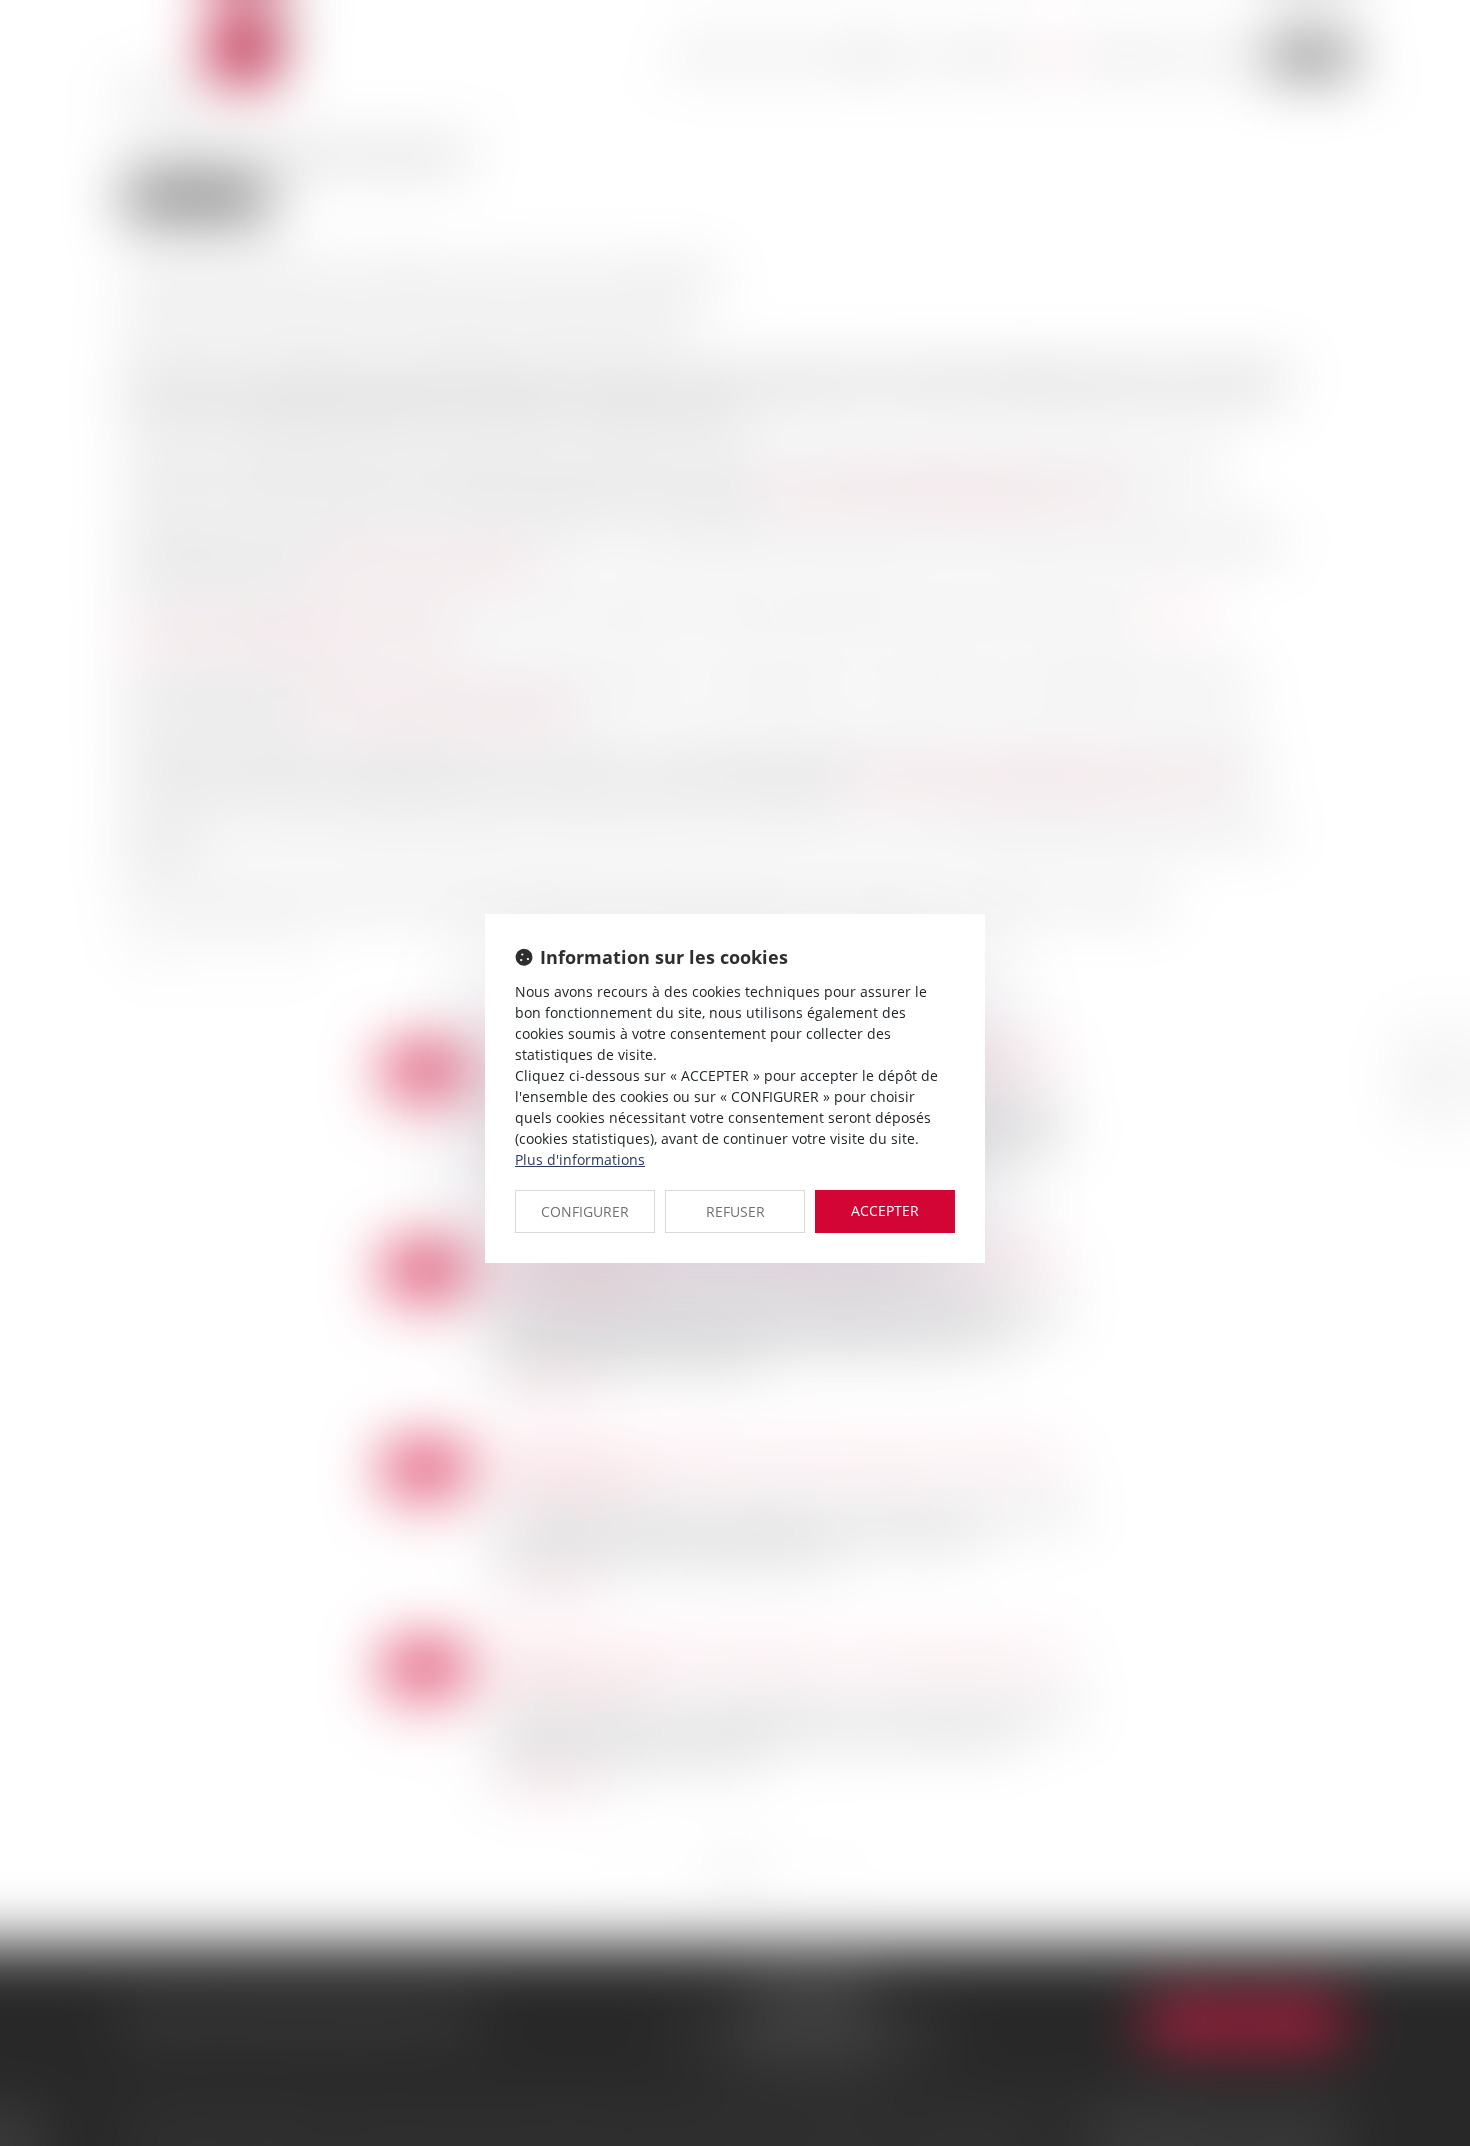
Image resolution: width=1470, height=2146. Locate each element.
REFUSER (735, 1211)
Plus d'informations (580, 1159)
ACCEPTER (885, 1210)
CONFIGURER (585, 1211)
